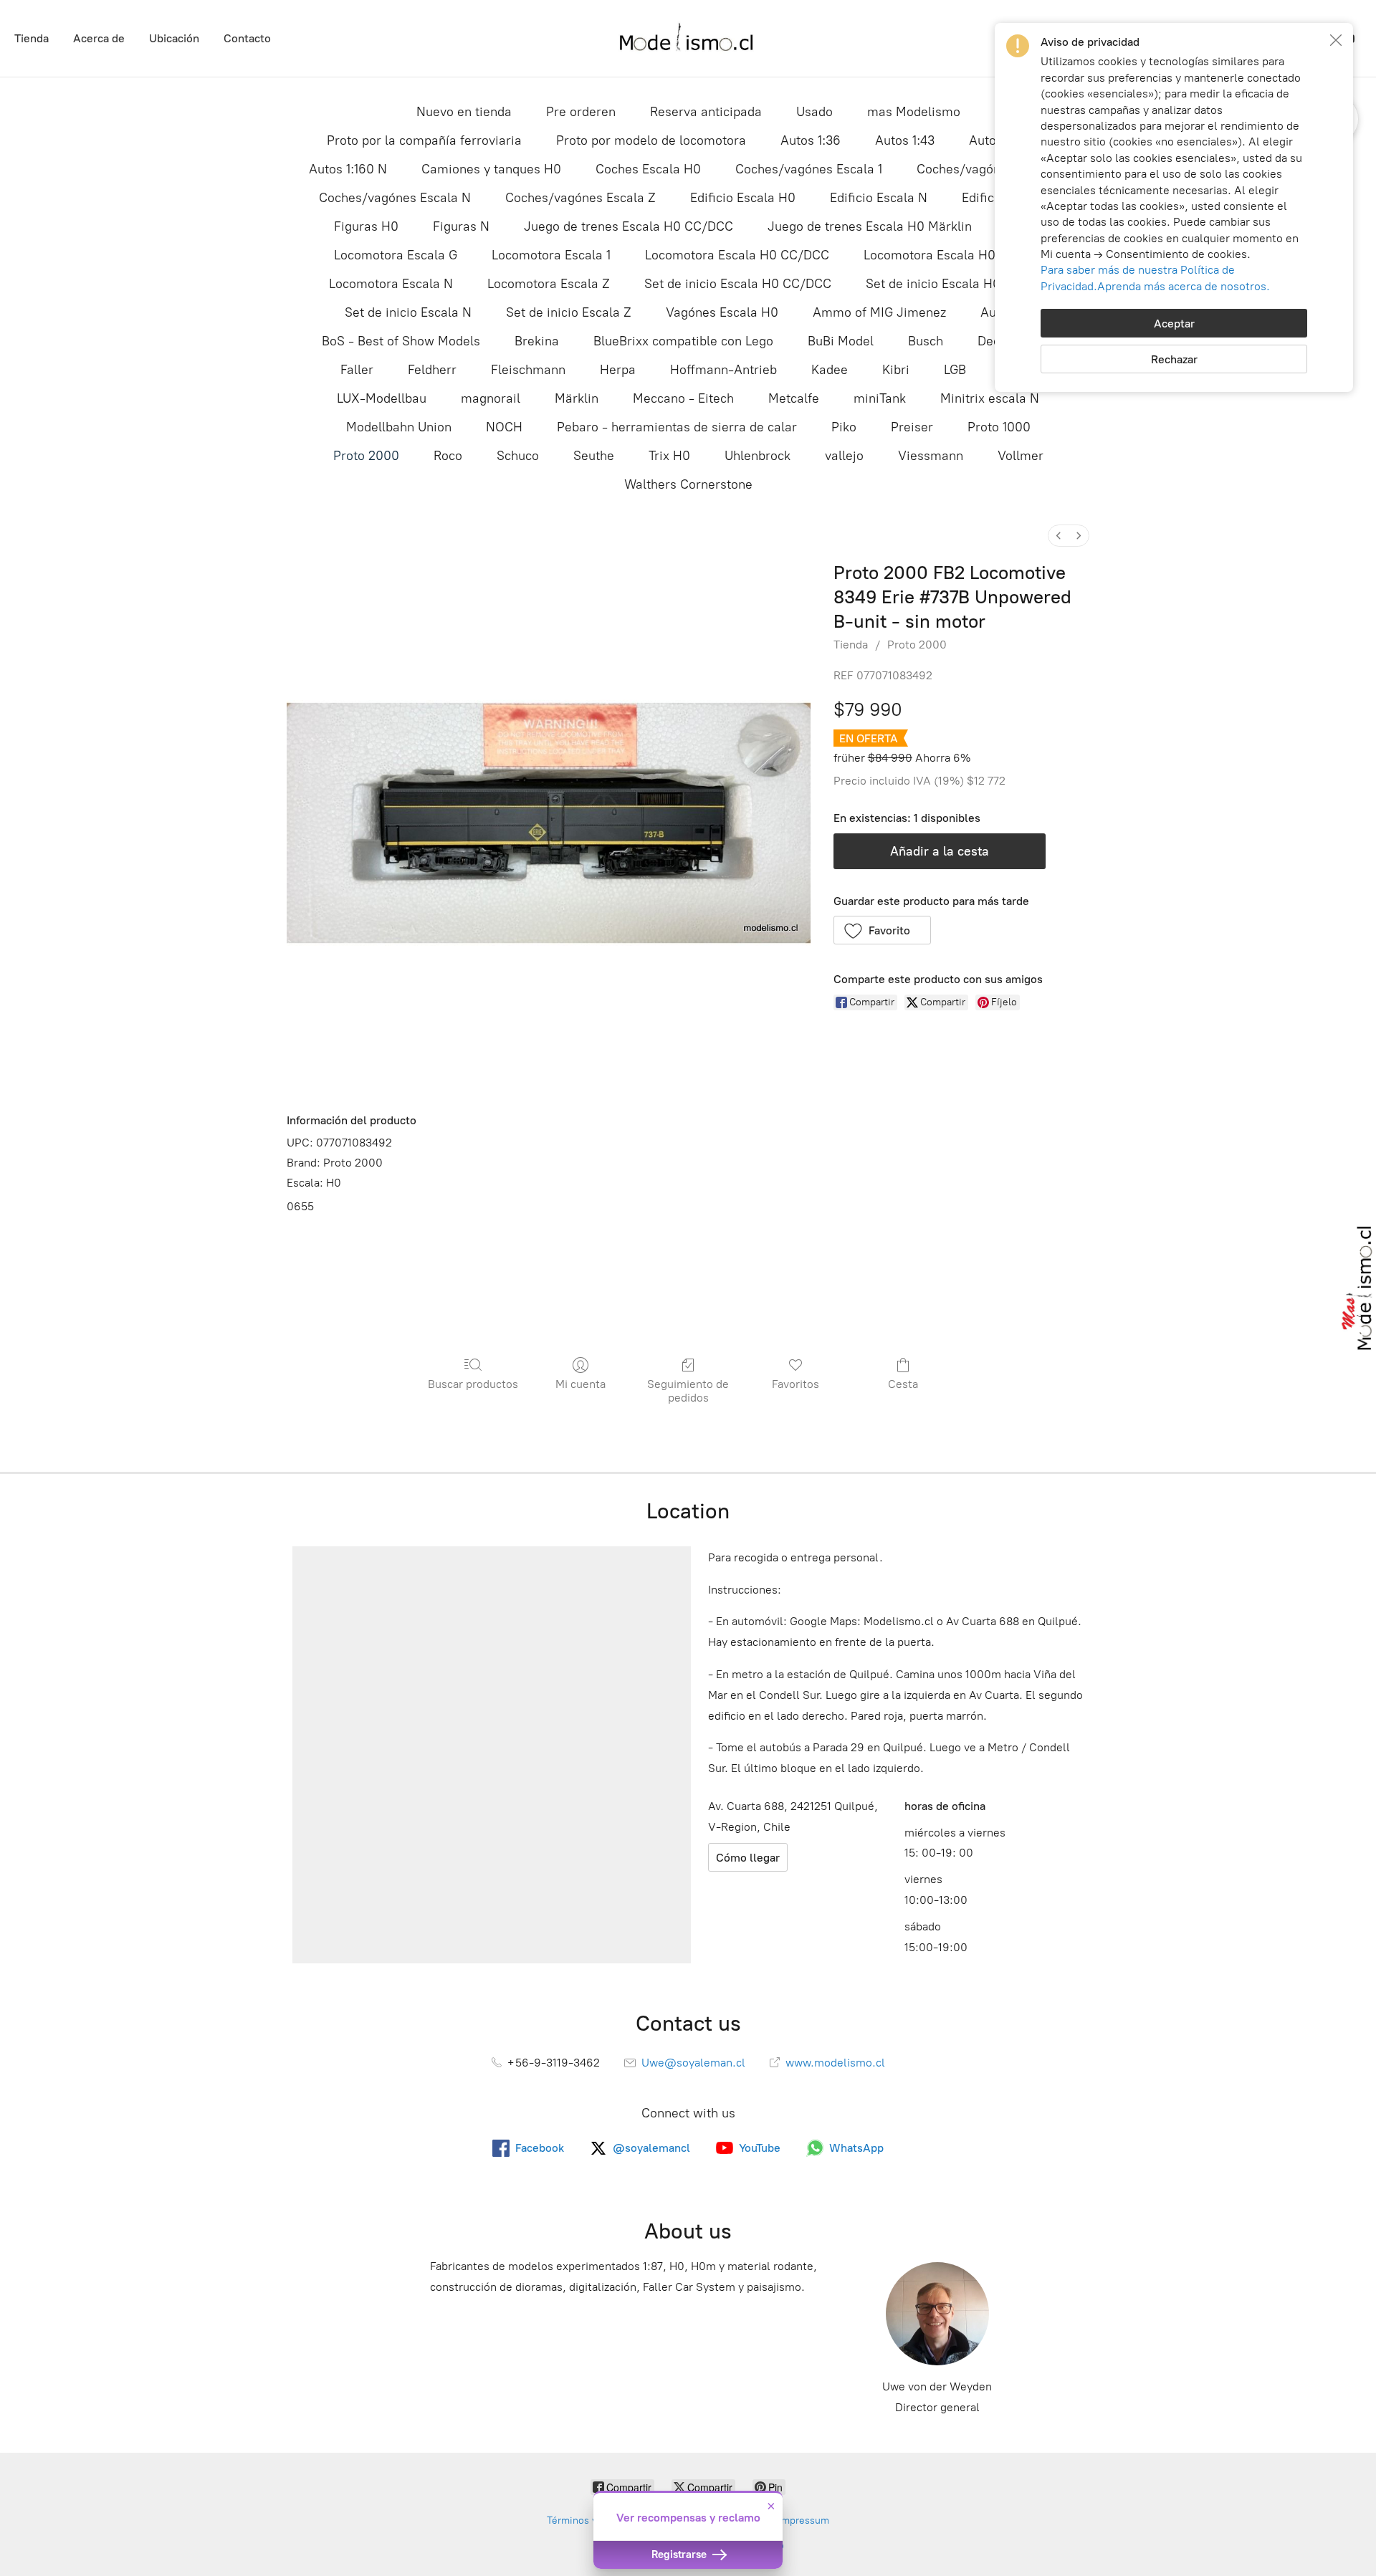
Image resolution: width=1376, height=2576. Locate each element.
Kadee (830, 370)
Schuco (518, 456)
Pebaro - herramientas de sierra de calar (677, 427)
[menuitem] (1059, 536)
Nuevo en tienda (464, 112)
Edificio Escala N (879, 198)
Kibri (896, 370)
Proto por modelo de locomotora (651, 140)
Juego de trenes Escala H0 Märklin (870, 226)
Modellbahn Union (399, 427)
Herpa (618, 370)
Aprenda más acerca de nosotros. (1184, 286)
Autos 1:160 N (348, 169)
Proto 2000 (366, 456)
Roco (448, 456)
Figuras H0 (366, 226)
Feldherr (432, 370)
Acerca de (99, 38)
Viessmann (931, 456)
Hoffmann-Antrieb (723, 370)
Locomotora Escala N (391, 284)
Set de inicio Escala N (408, 312)
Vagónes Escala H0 (722, 312)
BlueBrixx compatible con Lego (683, 341)
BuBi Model (841, 341)
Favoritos (795, 1384)
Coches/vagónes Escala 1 (809, 169)
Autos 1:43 (905, 140)
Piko (844, 427)
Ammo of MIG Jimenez (879, 312)
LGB (955, 370)
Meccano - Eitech (683, 398)
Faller (357, 370)
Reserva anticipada (706, 112)
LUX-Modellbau (382, 398)
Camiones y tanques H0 (491, 169)
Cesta (903, 1384)
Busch (926, 341)
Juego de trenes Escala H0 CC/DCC (629, 226)
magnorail (491, 398)
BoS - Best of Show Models (401, 341)
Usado (814, 112)
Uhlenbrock (758, 456)
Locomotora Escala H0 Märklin (953, 255)
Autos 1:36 (811, 140)
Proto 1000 (999, 427)
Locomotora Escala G (396, 255)
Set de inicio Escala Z (569, 312)
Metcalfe (794, 398)
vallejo (844, 456)
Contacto (247, 38)
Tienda (32, 38)
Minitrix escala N (990, 398)
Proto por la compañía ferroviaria (424, 140)
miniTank (880, 398)
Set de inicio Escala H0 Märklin (957, 284)
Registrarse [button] (680, 2555)
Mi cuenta (580, 1384)
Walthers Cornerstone (688, 484)
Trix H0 (669, 456)
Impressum (804, 2520)
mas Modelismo (914, 112)
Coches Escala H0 (648, 169)
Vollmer (1021, 456)
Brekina (537, 341)
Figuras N (461, 226)
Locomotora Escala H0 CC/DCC (737, 255)
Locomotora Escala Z (549, 284)
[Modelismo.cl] (688, 38)
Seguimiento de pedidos (688, 1391)
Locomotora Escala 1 (551, 255)
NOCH (504, 427)
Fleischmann (528, 370)
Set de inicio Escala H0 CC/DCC (738, 284)
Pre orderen (581, 112)
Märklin (577, 398)
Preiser (912, 427)
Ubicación (174, 38)
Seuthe (594, 456)
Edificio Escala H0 (743, 198)
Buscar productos (473, 1384)
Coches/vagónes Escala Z (580, 198)
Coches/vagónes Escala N (395, 198)
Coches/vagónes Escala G (992, 169)
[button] (883, 930)
